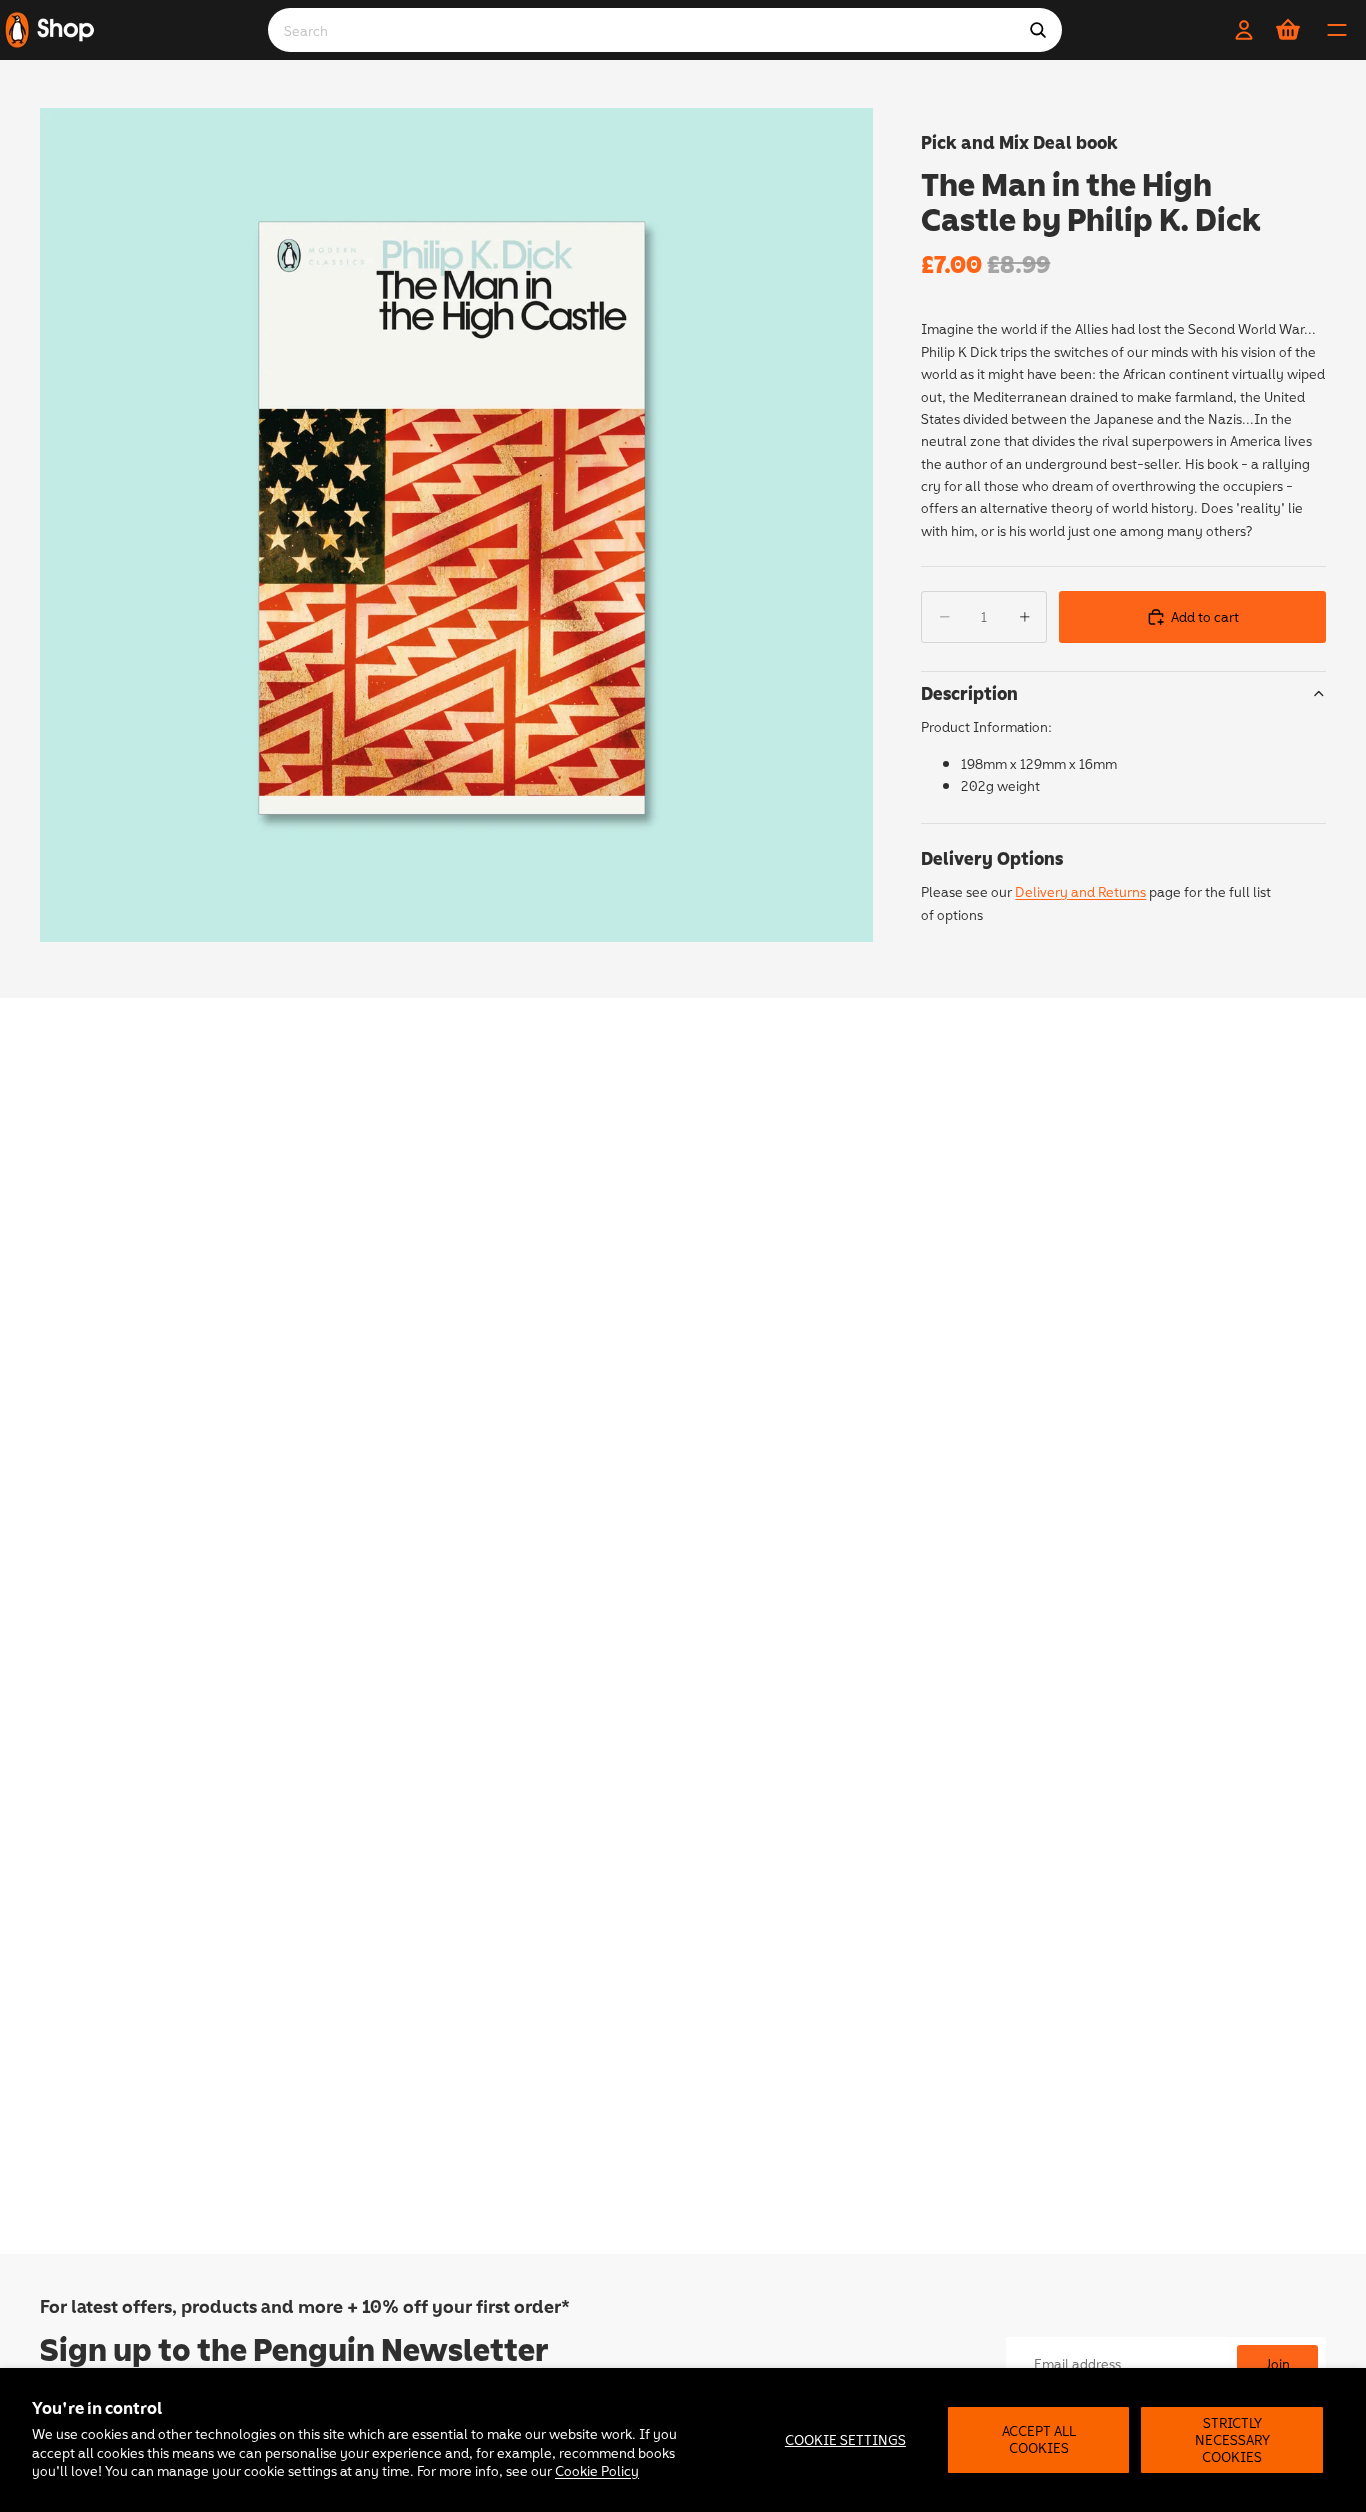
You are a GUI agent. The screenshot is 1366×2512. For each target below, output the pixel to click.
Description (969, 693)
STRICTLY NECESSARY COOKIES (1232, 2439)
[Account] (1244, 30)
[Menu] (1337, 30)
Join (1277, 2363)
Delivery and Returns (1080, 891)
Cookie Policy (597, 2470)
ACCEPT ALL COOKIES (1039, 2439)
